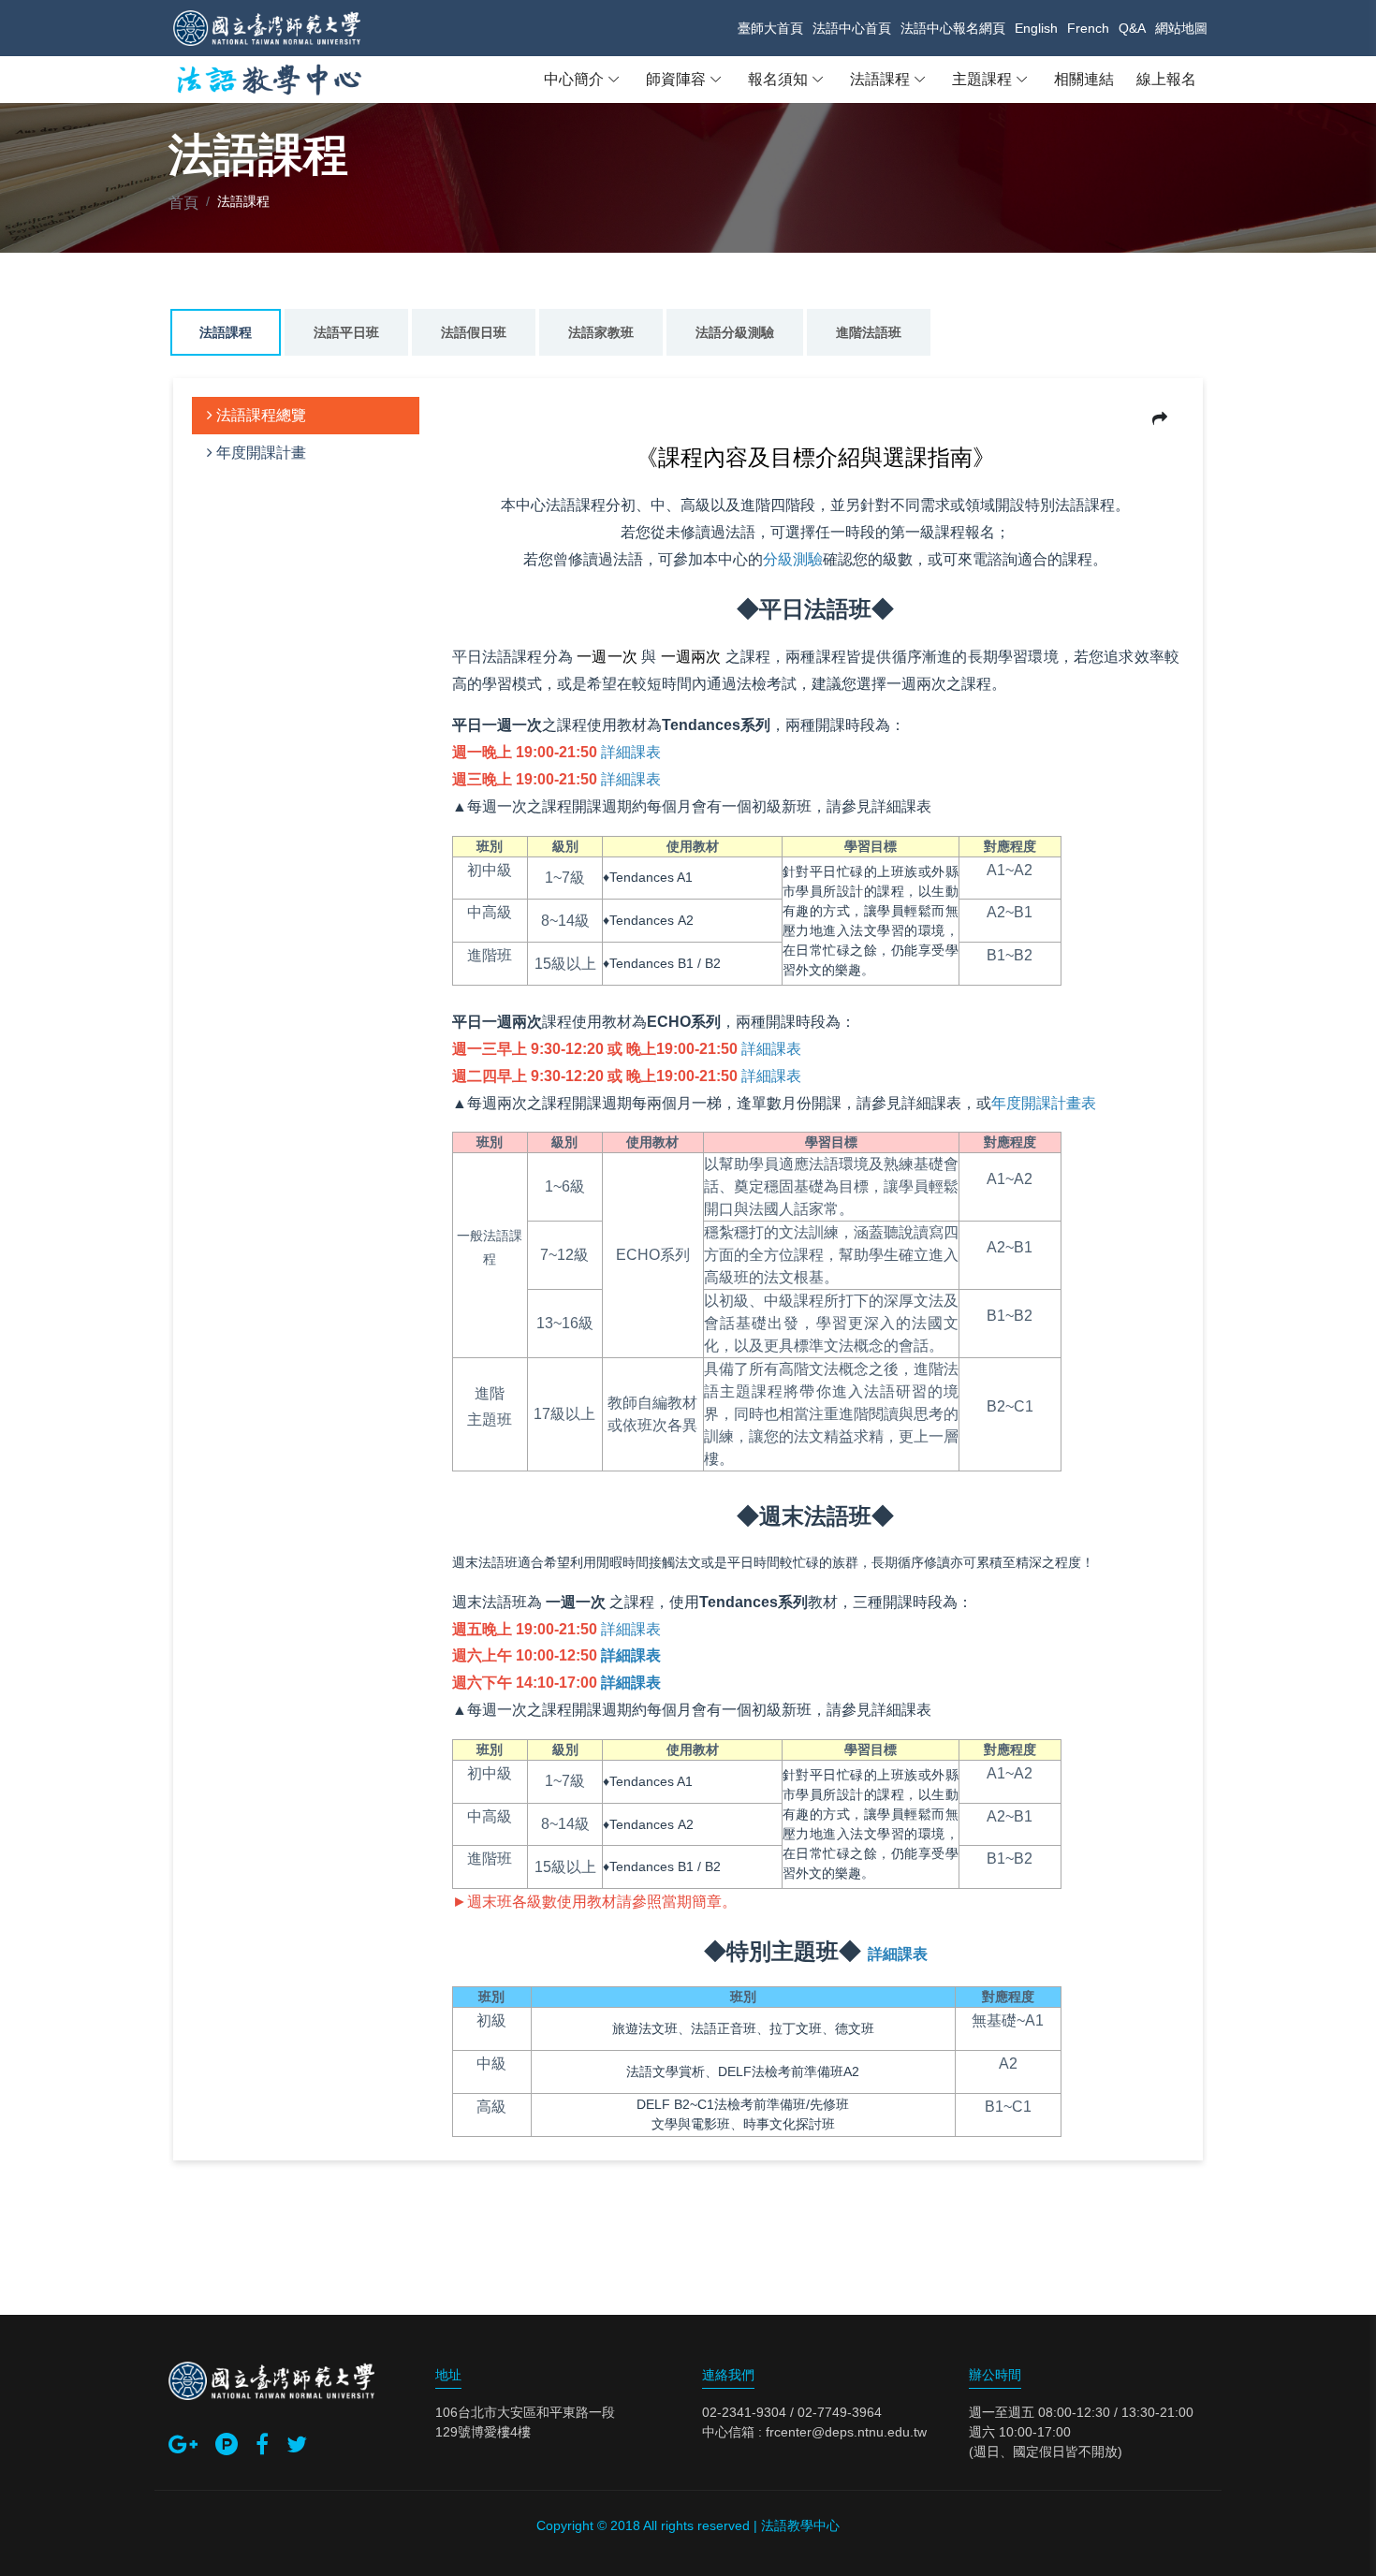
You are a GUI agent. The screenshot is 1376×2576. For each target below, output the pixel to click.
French (1088, 28)
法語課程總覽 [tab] (259, 415)
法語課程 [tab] (226, 332)
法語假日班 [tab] (474, 332)
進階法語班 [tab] (869, 332)
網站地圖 (1181, 28)
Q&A (1132, 28)
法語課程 (880, 79)
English (1036, 28)
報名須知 (778, 79)
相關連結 (1084, 79)
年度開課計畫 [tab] (259, 453)
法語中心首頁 (852, 28)
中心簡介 (574, 79)
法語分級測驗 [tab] (735, 332)
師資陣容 (676, 79)
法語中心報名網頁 (953, 28)
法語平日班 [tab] (346, 332)
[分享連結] (1160, 419)
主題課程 (982, 79)
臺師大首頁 (770, 28)
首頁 (183, 203)
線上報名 (1166, 79)
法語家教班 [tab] (601, 332)
